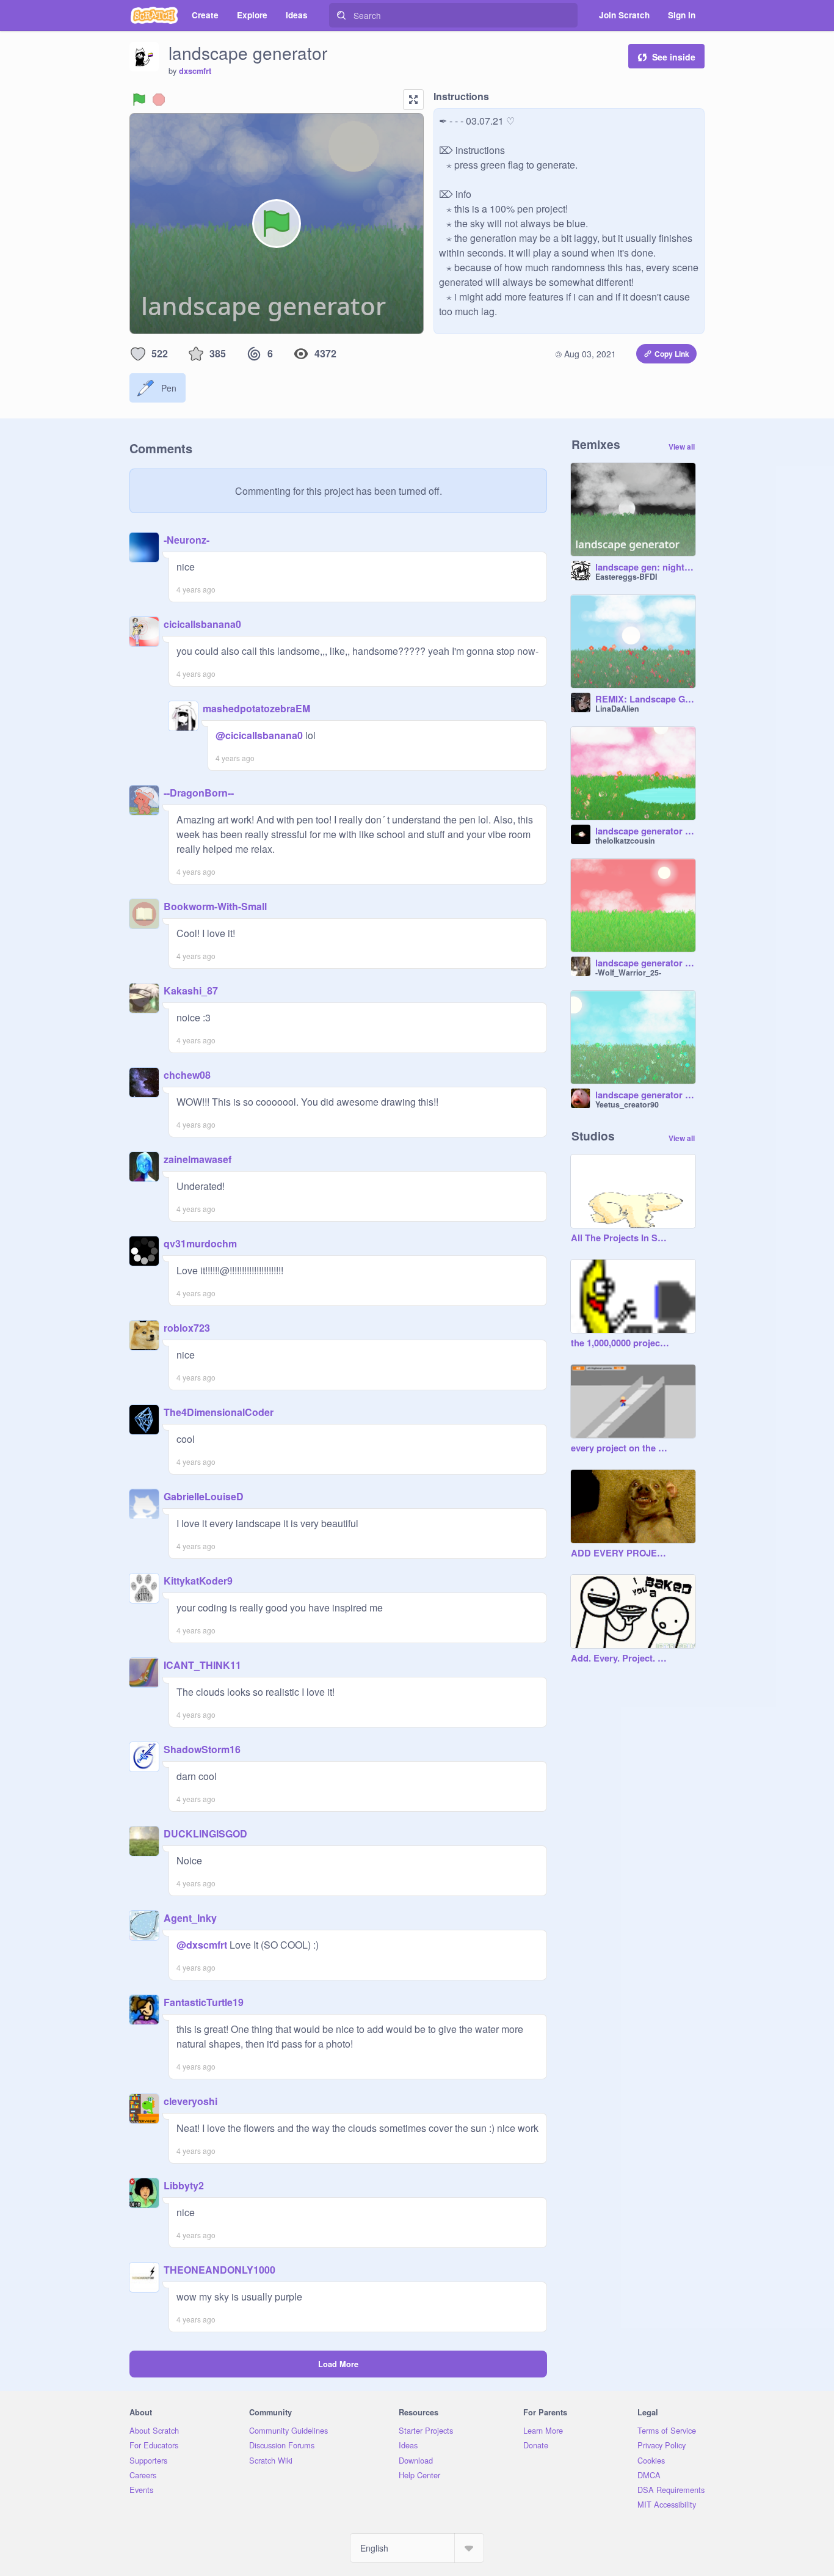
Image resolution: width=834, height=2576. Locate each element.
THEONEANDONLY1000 (219, 2270)
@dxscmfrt (202, 1945)
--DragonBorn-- (199, 793)
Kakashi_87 (191, 991)
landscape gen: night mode (645, 567)
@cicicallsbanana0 (259, 735)
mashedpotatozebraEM (256, 708)
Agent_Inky (190, 1918)
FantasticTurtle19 (204, 2002)
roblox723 (187, 1328)
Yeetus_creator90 (627, 1104)
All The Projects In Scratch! (621, 1238)
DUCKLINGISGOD (205, 1833)
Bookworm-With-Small (215, 906)
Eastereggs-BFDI (626, 577)
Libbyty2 (184, 2185)
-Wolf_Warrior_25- (628, 972)
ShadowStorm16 (202, 1749)
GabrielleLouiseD (204, 1496)
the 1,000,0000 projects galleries (621, 1343)
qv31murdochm (200, 1243)
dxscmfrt (195, 71)
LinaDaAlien (617, 709)
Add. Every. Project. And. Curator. (621, 1658)
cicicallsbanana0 (202, 624)
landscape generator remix (645, 831)
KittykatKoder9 (198, 1581)
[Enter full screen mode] (413, 100)
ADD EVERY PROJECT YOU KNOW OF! (621, 1553)
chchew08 (187, 1075)
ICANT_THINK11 (202, 1665)
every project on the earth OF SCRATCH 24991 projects (621, 1448)
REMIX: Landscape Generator (645, 699)
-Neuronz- (187, 540)
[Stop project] (159, 100)
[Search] (341, 15)
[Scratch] (154, 15)
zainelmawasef (198, 1159)
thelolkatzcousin (625, 841)
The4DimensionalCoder (219, 1412)
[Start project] (139, 100)
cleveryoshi (190, 2101)
